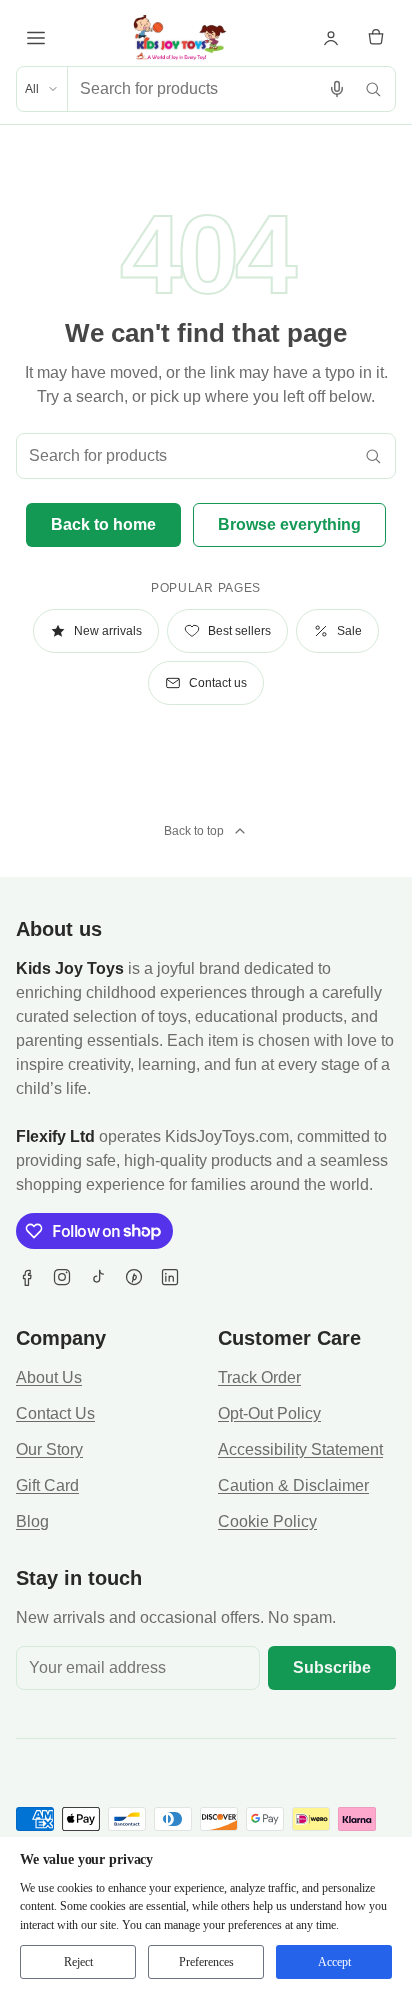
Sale (349, 631)
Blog (32, 1521)
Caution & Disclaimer (293, 1485)
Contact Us (55, 1413)
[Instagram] (62, 1277)
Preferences (206, 1962)
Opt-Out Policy (269, 1413)
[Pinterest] (134, 1277)
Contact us (218, 683)
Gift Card (47, 1485)
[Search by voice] (337, 89)
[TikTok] (98, 1277)
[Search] (373, 89)
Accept (334, 1962)
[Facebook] (26, 1277)
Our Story (49, 1449)
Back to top (194, 831)
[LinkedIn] (170, 1277)
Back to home (103, 524)
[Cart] (376, 38)
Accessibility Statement (300, 1449)
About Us (49, 1377)
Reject (78, 1962)
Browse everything (289, 524)
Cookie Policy (267, 1521)
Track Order (259, 1377)
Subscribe (332, 1667)
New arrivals (108, 631)
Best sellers (239, 631)
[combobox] (193, 89)
